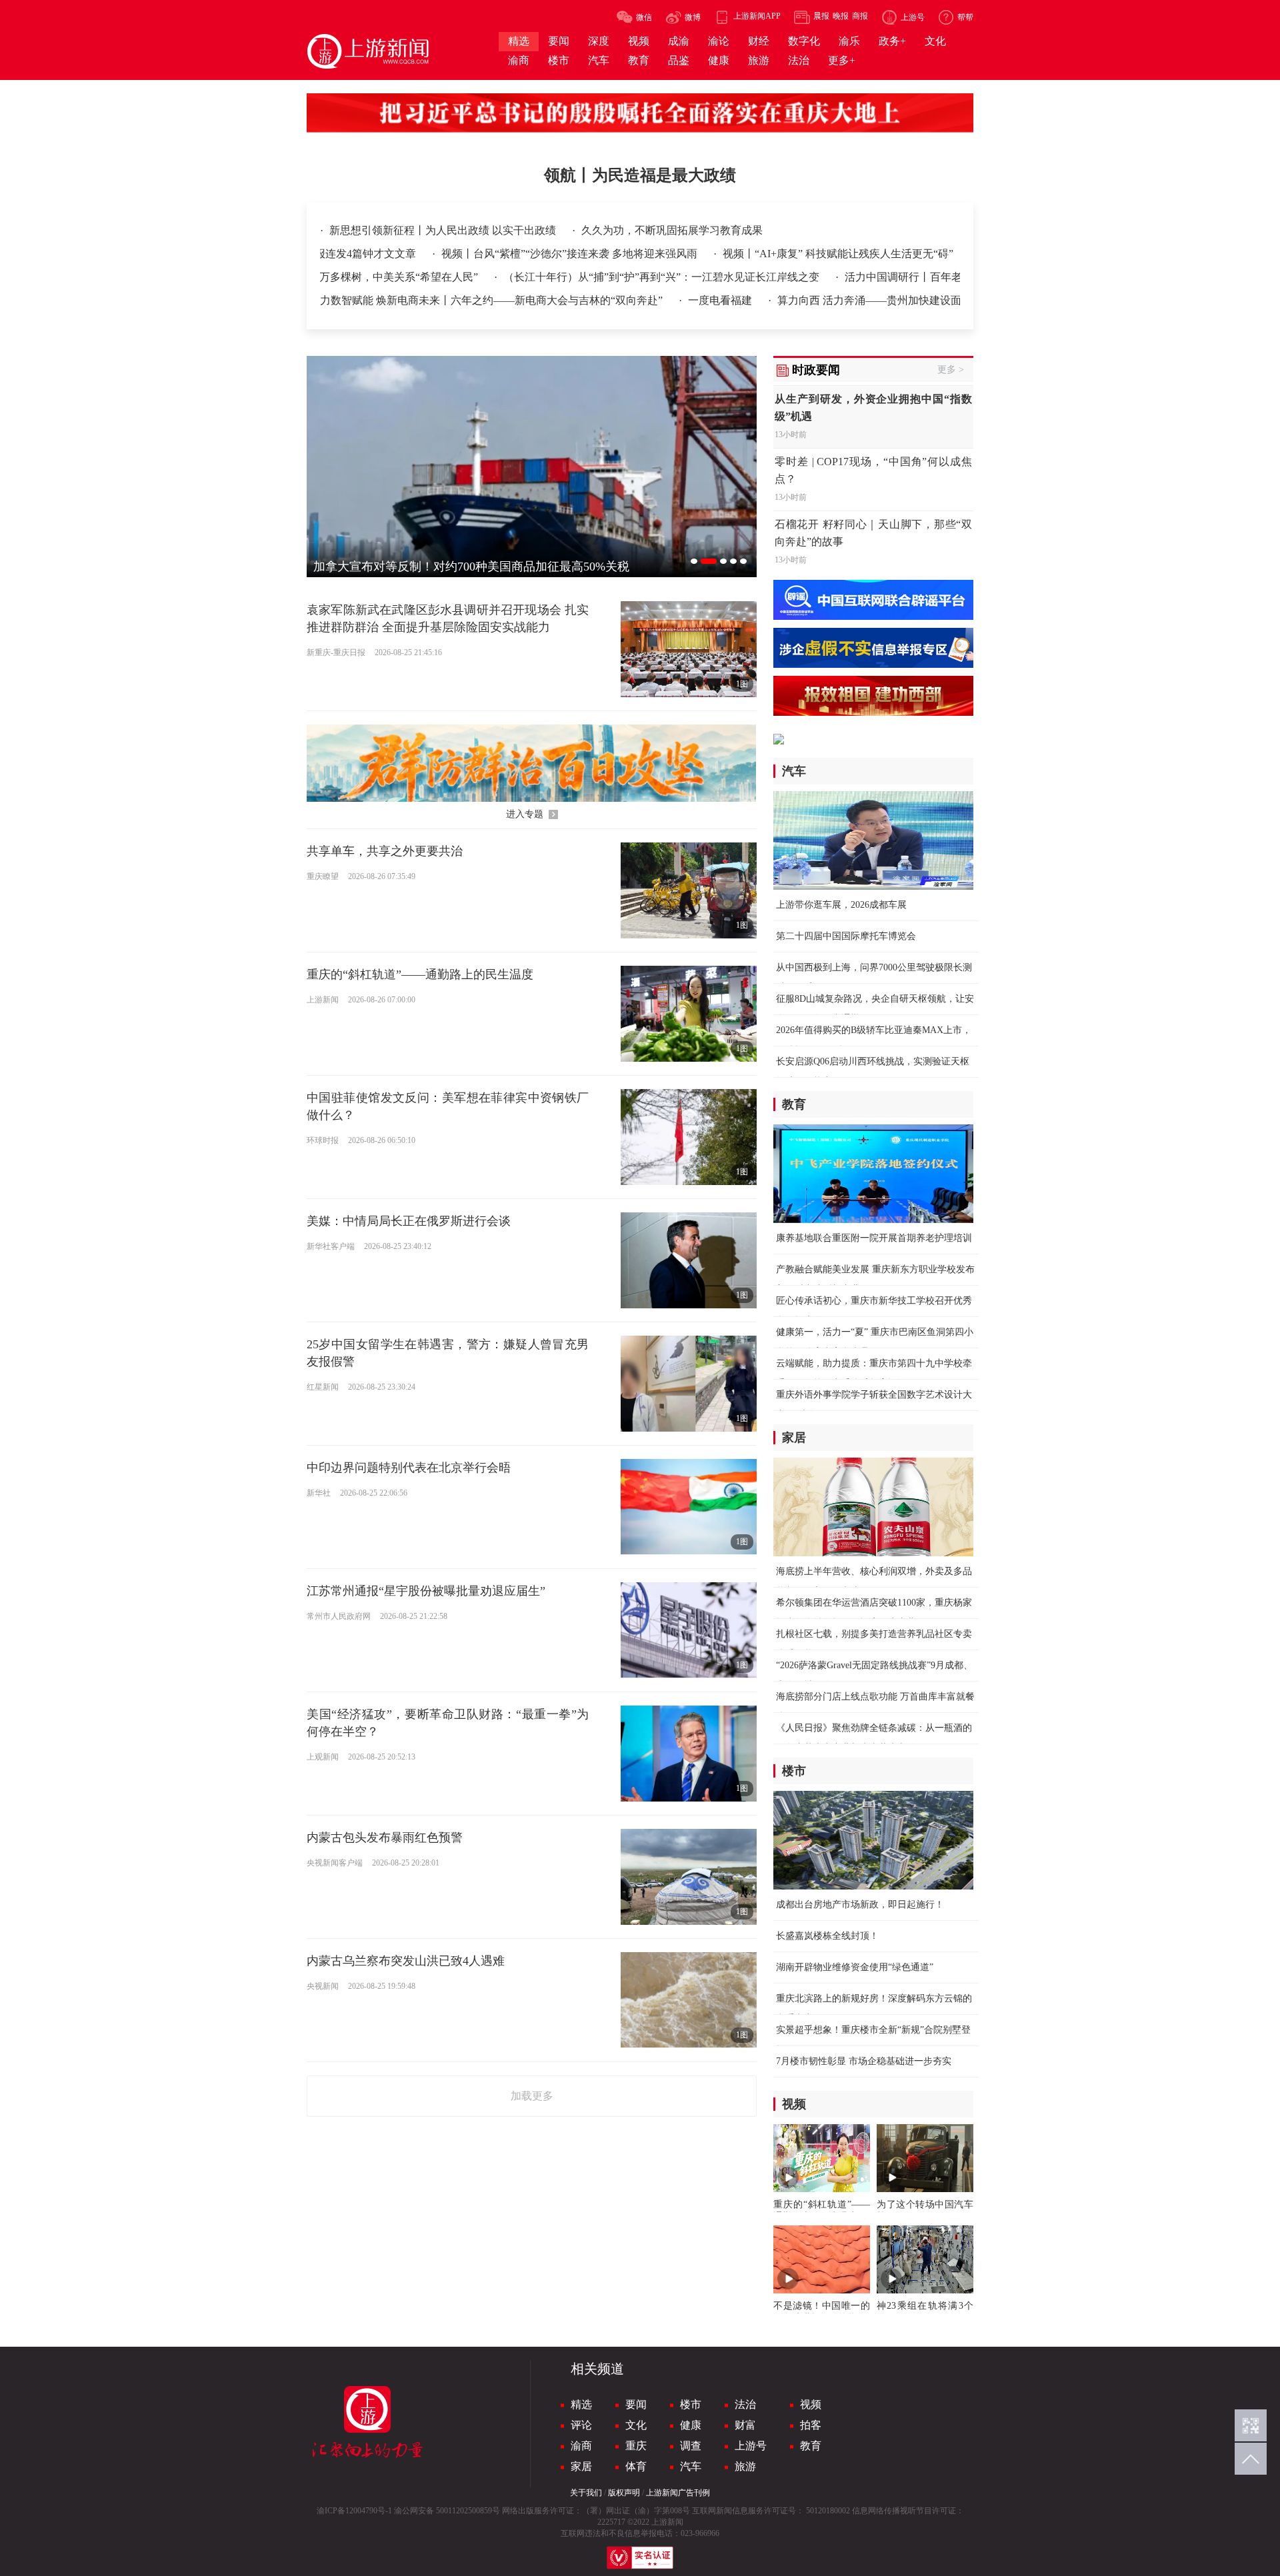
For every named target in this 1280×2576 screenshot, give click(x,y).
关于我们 (586, 2493)
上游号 (751, 2446)
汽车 (691, 2466)
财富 (745, 2425)
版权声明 (624, 2493)
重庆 (636, 2446)
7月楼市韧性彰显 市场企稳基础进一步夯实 (864, 2061)
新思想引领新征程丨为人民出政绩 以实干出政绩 (444, 230)
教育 (811, 2446)
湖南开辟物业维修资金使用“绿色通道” (855, 1967)
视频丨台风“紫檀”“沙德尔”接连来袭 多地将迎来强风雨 (729, 254)
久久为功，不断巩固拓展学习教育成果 (672, 230)
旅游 (745, 2466)
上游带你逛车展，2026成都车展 (841, 905)
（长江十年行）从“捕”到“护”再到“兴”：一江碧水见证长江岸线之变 (591, 277)
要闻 (636, 2404)
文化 (636, 2425)
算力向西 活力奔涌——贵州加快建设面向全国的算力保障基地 (851, 300)
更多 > (951, 370)
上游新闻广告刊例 (678, 2493)
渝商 (581, 2446)
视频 (811, 2404)
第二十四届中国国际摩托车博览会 (846, 936)
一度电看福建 (650, 300)
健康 (691, 2425)
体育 (636, 2466)
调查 (691, 2446)
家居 (581, 2466)
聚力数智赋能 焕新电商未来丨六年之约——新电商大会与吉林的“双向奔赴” (416, 300)
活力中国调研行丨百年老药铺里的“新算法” (874, 277)
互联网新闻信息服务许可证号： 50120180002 (771, 2511)
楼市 (691, 2404)
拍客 (811, 2425)
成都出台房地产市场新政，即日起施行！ (860, 1905)
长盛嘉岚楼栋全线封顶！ (827, 1936)
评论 (581, 2425)
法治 (745, 2404)
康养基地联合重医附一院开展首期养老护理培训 (874, 1238)
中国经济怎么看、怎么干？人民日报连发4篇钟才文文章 (445, 254)
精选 (581, 2404)
